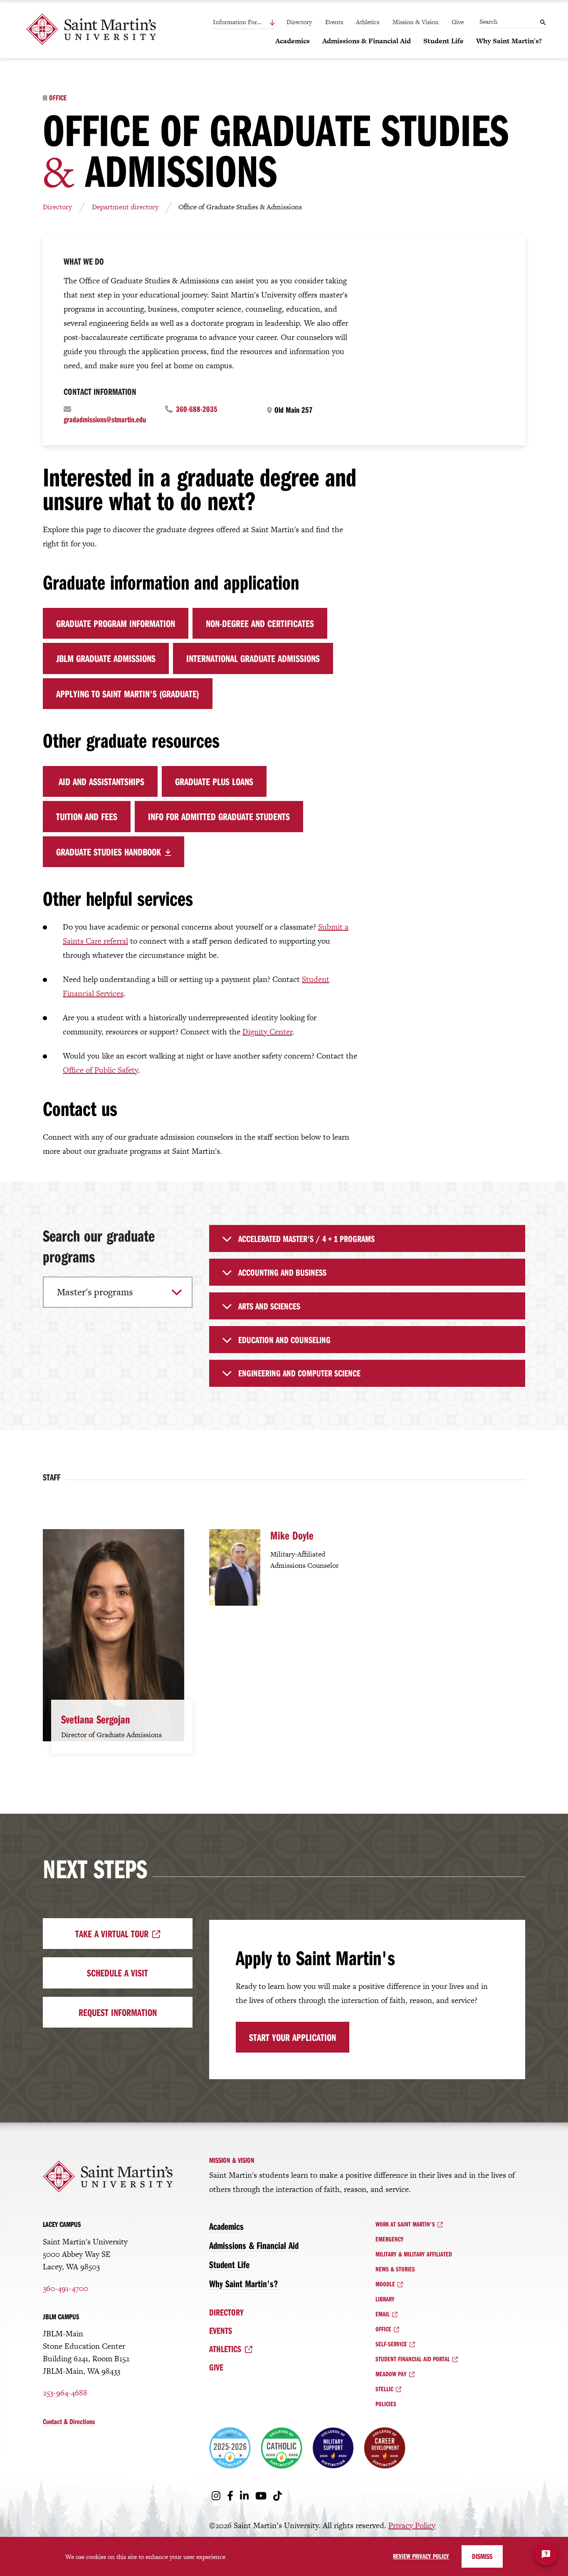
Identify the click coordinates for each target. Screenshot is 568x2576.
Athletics (368, 22)
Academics (226, 2226)
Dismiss (482, 2556)
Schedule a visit (117, 1973)
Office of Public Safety (100, 1070)
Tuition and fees (87, 816)
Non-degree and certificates (260, 623)
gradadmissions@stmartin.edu (105, 419)
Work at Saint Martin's (405, 2224)
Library (385, 2299)
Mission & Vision (416, 22)
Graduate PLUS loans (214, 781)
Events (334, 22)
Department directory (125, 207)
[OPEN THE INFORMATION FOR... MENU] (254, 22)
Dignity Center (267, 1032)
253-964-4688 (65, 2393)
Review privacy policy (421, 2556)
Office (58, 98)
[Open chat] (546, 2554)
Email (383, 2314)
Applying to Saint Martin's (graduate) (128, 694)
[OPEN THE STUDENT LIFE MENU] (428, 55)
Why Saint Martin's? (243, 2283)
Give (458, 22)
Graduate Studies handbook (109, 852)
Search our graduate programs (99, 1246)
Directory (299, 22)
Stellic (384, 2389)
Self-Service (391, 2344)
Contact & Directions (69, 2421)
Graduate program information (116, 623)
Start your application (293, 2037)
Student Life (229, 2264)
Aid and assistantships (100, 781)
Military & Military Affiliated (414, 2254)
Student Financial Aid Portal (413, 2359)
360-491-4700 (65, 2288)
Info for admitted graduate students (219, 816)
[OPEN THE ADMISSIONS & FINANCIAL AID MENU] (327, 55)
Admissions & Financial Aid (254, 2245)
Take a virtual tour (112, 1934)
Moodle (385, 2284)
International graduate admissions (253, 658)
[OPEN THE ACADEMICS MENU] (280, 55)
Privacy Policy (412, 2525)
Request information (118, 2012)
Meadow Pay (391, 2374)
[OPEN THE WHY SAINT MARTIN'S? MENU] (481, 55)
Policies (386, 2404)
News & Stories (395, 2269)
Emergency (390, 2239)
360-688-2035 (197, 409)
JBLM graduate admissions (106, 658)
